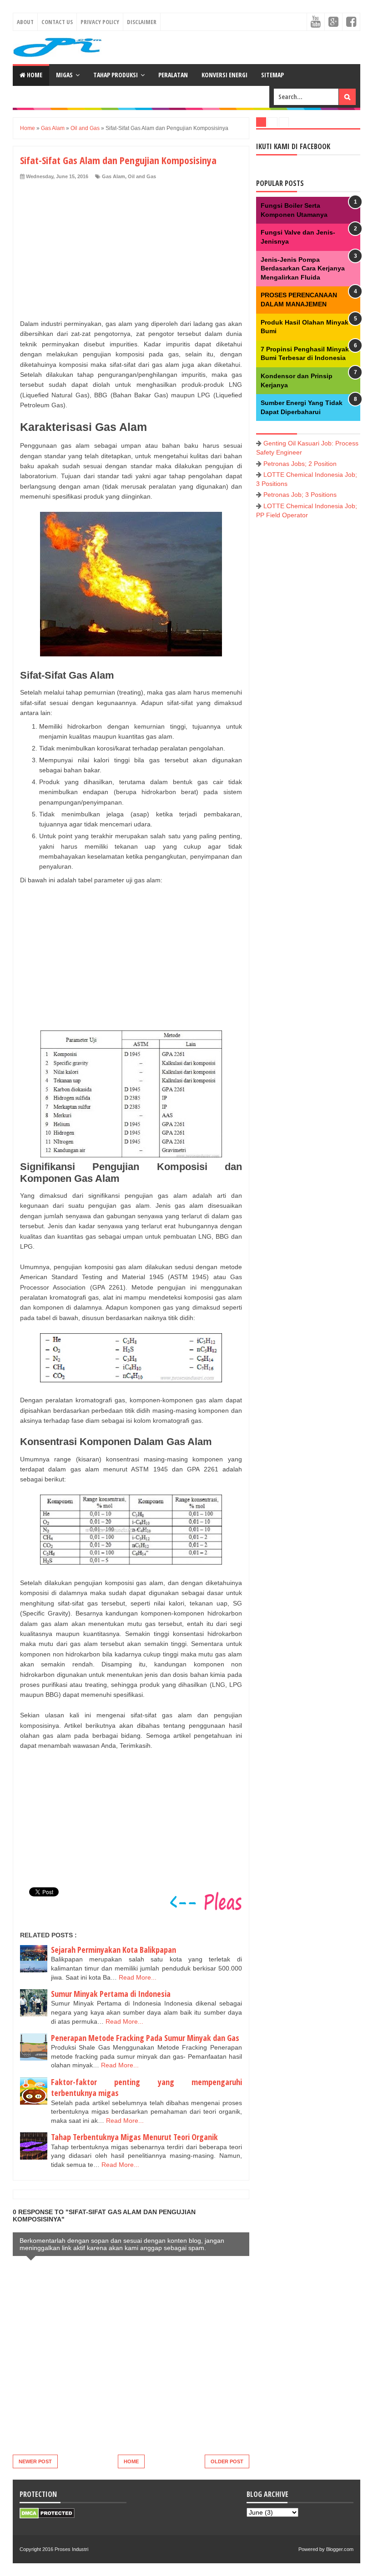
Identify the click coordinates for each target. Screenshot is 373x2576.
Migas (64, 75)
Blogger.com (340, 2549)
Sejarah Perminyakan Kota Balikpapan (113, 1950)
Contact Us (57, 22)
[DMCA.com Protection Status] (47, 2516)
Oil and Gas (142, 176)
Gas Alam (113, 176)
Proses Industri (71, 2549)
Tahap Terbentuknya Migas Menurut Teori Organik (134, 2137)
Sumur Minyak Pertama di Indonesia (111, 1994)
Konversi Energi (224, 75)
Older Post (227, 2461)
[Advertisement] (128, 248)
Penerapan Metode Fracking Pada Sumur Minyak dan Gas (145, 2038)
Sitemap (272, 75)
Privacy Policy (100, 22)
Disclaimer (142, 22)
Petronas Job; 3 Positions (300, 495)
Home (34, 75)
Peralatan (173, 75)
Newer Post (35, 2461)
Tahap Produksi (116, 75)
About (25, 22)
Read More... (138, 1977)
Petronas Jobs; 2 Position (300, 464)
